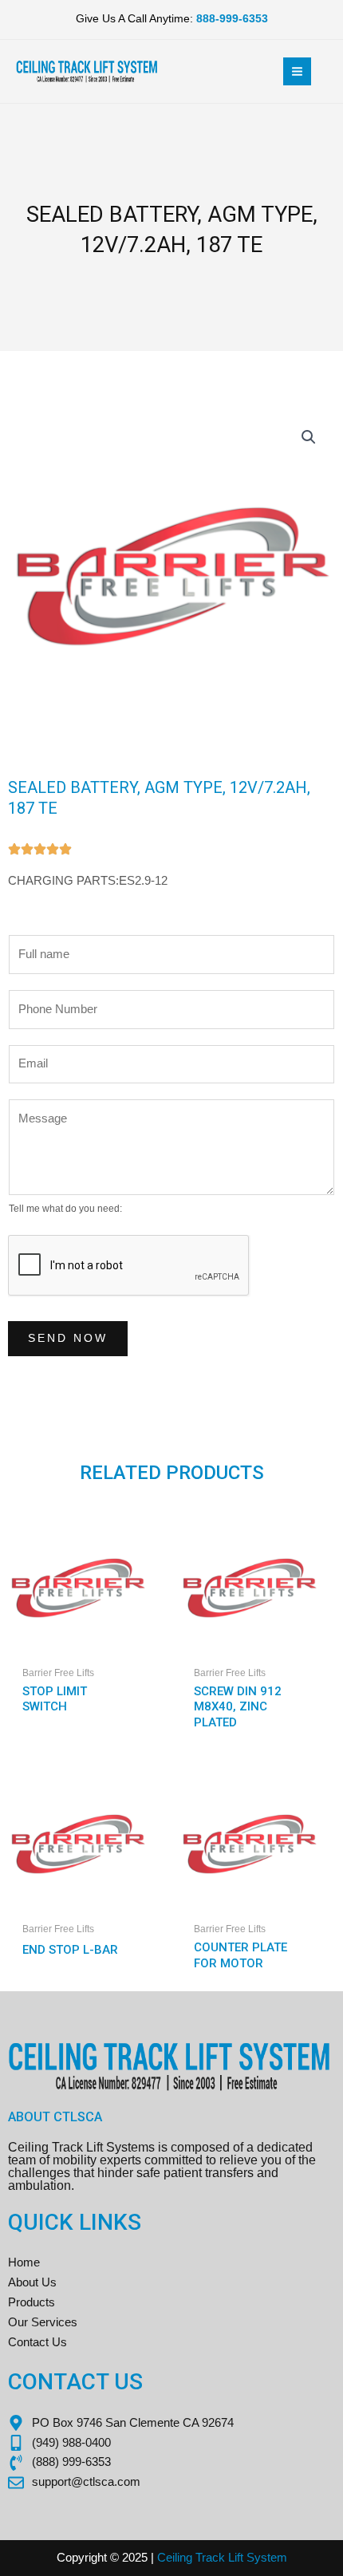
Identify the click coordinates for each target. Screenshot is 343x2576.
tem (277, 2558)
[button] (309, 437)
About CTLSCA (55, 2117)
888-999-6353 (232, 19)
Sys (255, 2558)
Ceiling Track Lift (200, 2558)
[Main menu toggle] (297, 71)
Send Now (68, 1338)
